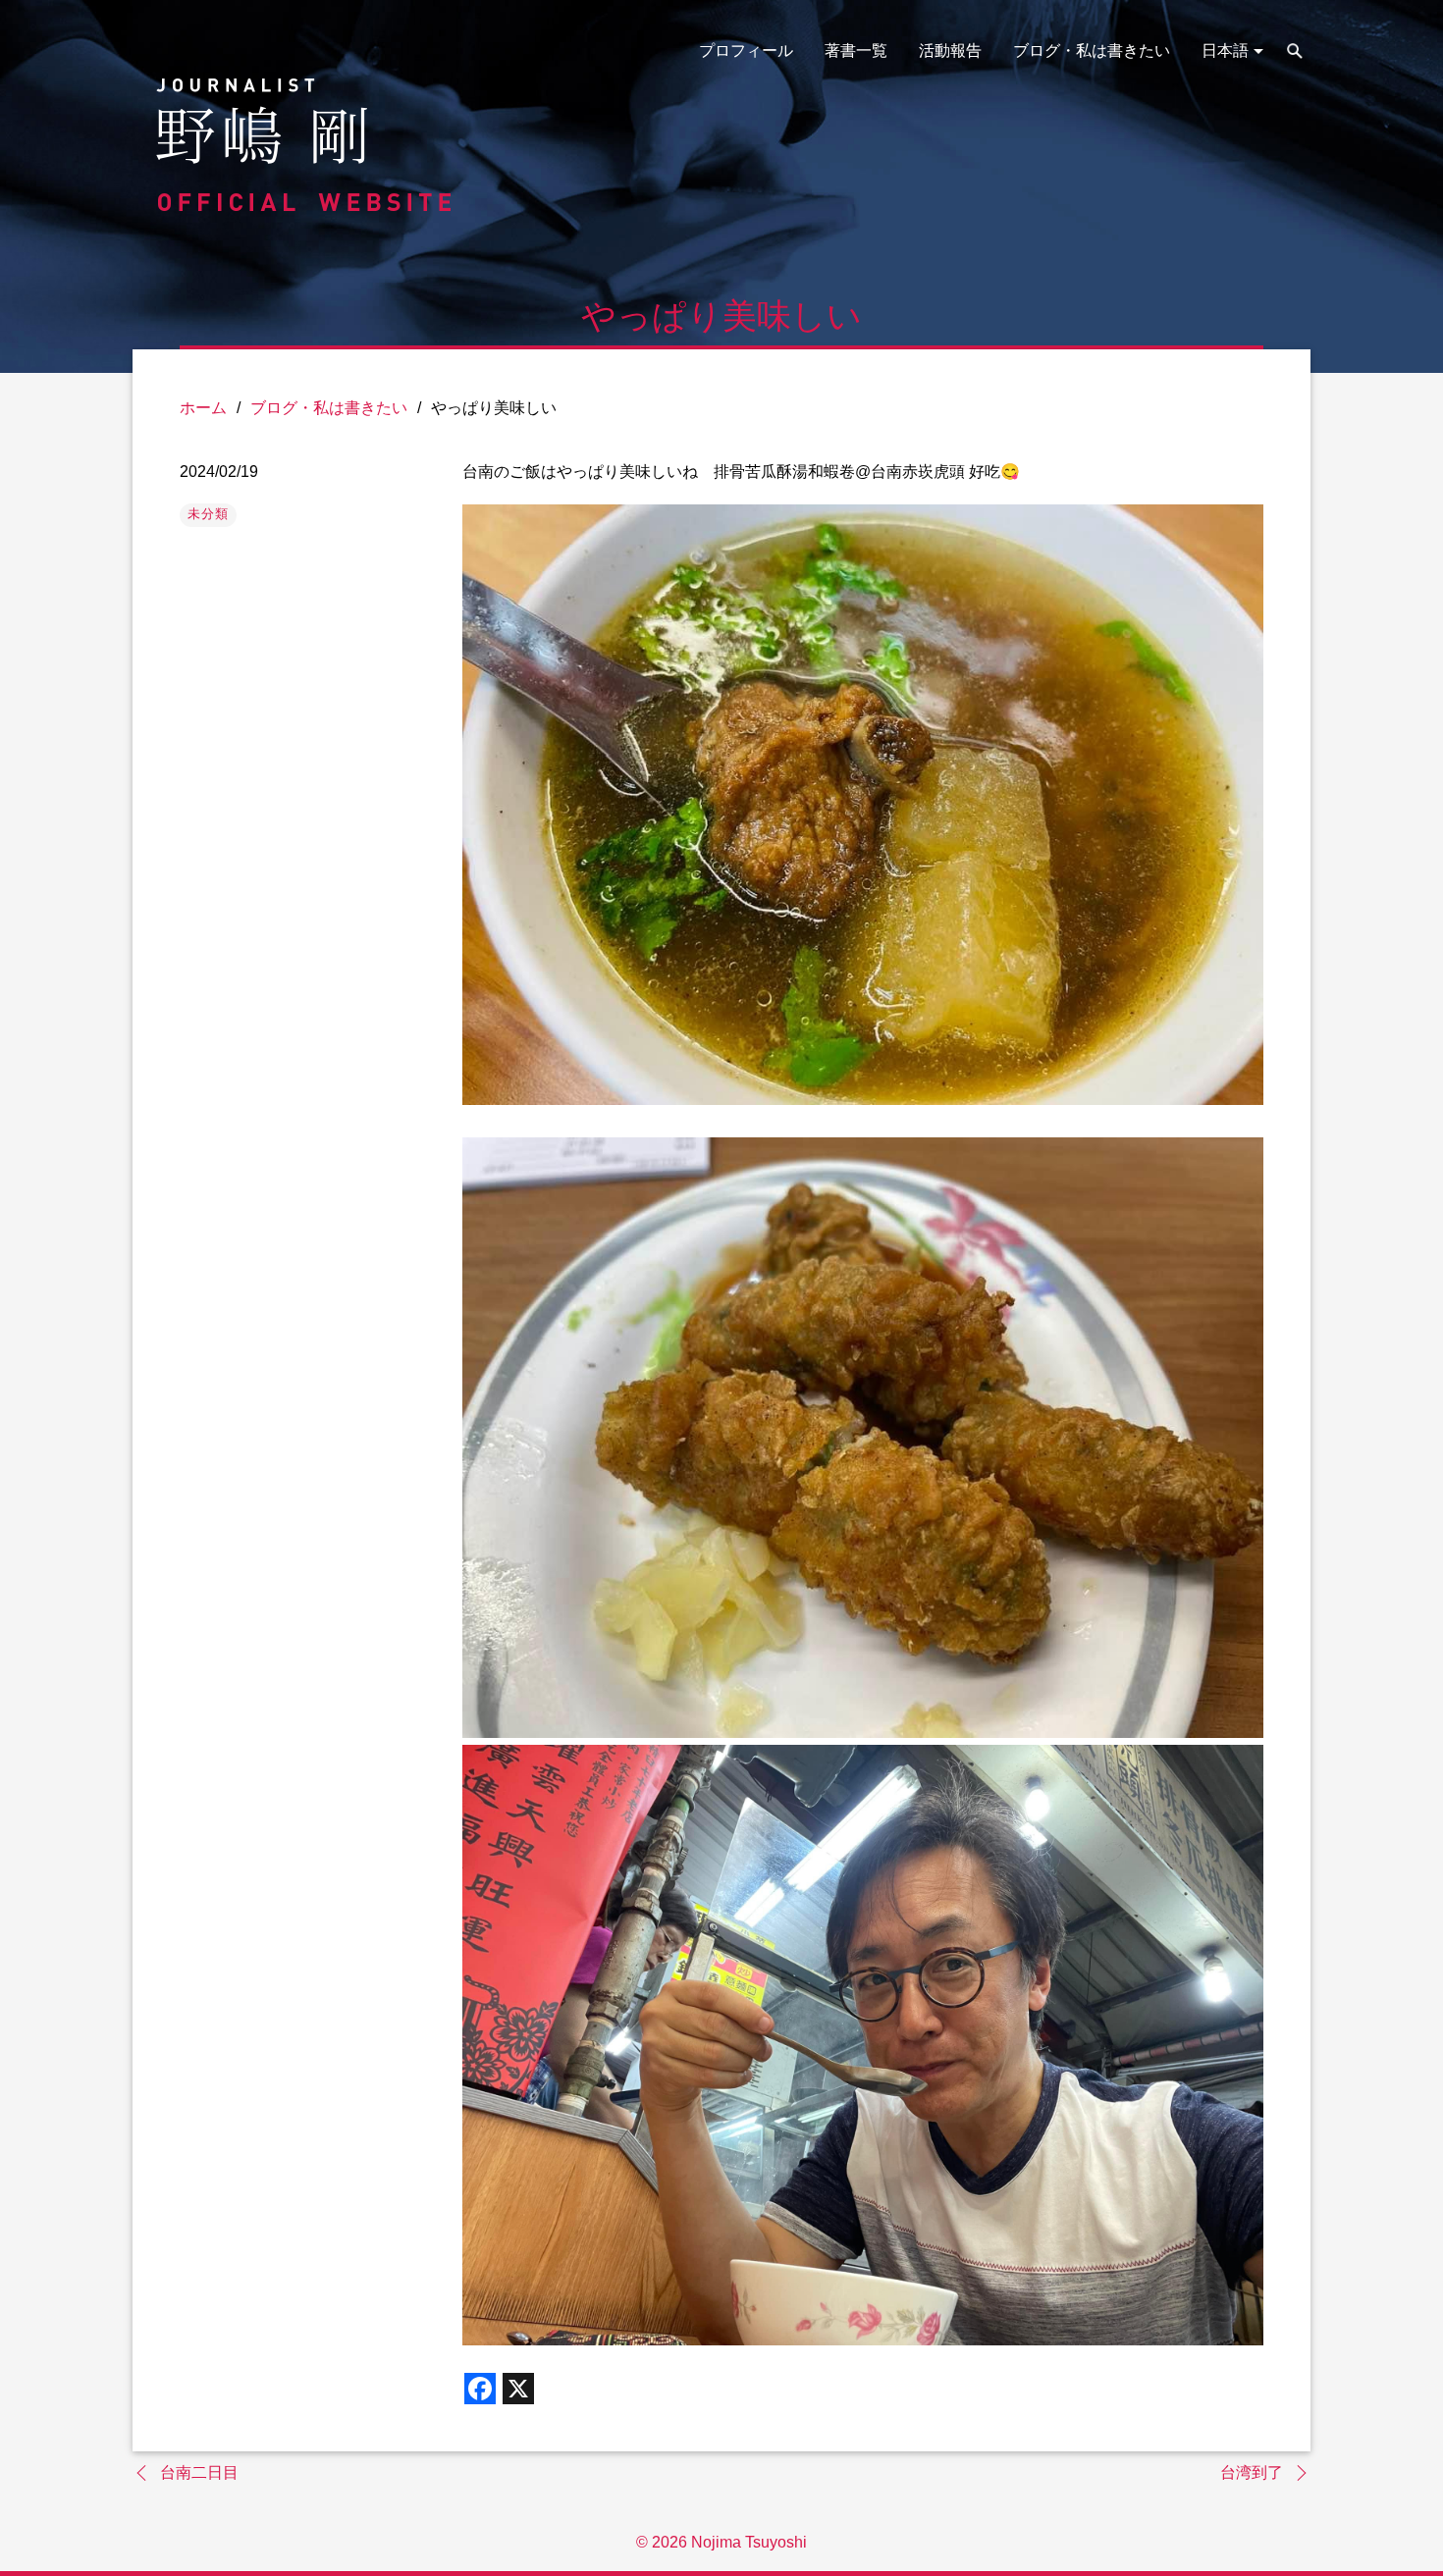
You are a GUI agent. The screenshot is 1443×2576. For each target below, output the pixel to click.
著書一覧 (856, 51)
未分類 (208, 514)
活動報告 (950, 51)
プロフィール (746, 51)
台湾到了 (1252, 2472)
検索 (1295, 51)
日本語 (1225, 51)
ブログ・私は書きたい (1092, 51)
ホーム (203, 408)
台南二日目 (199, 2472)
